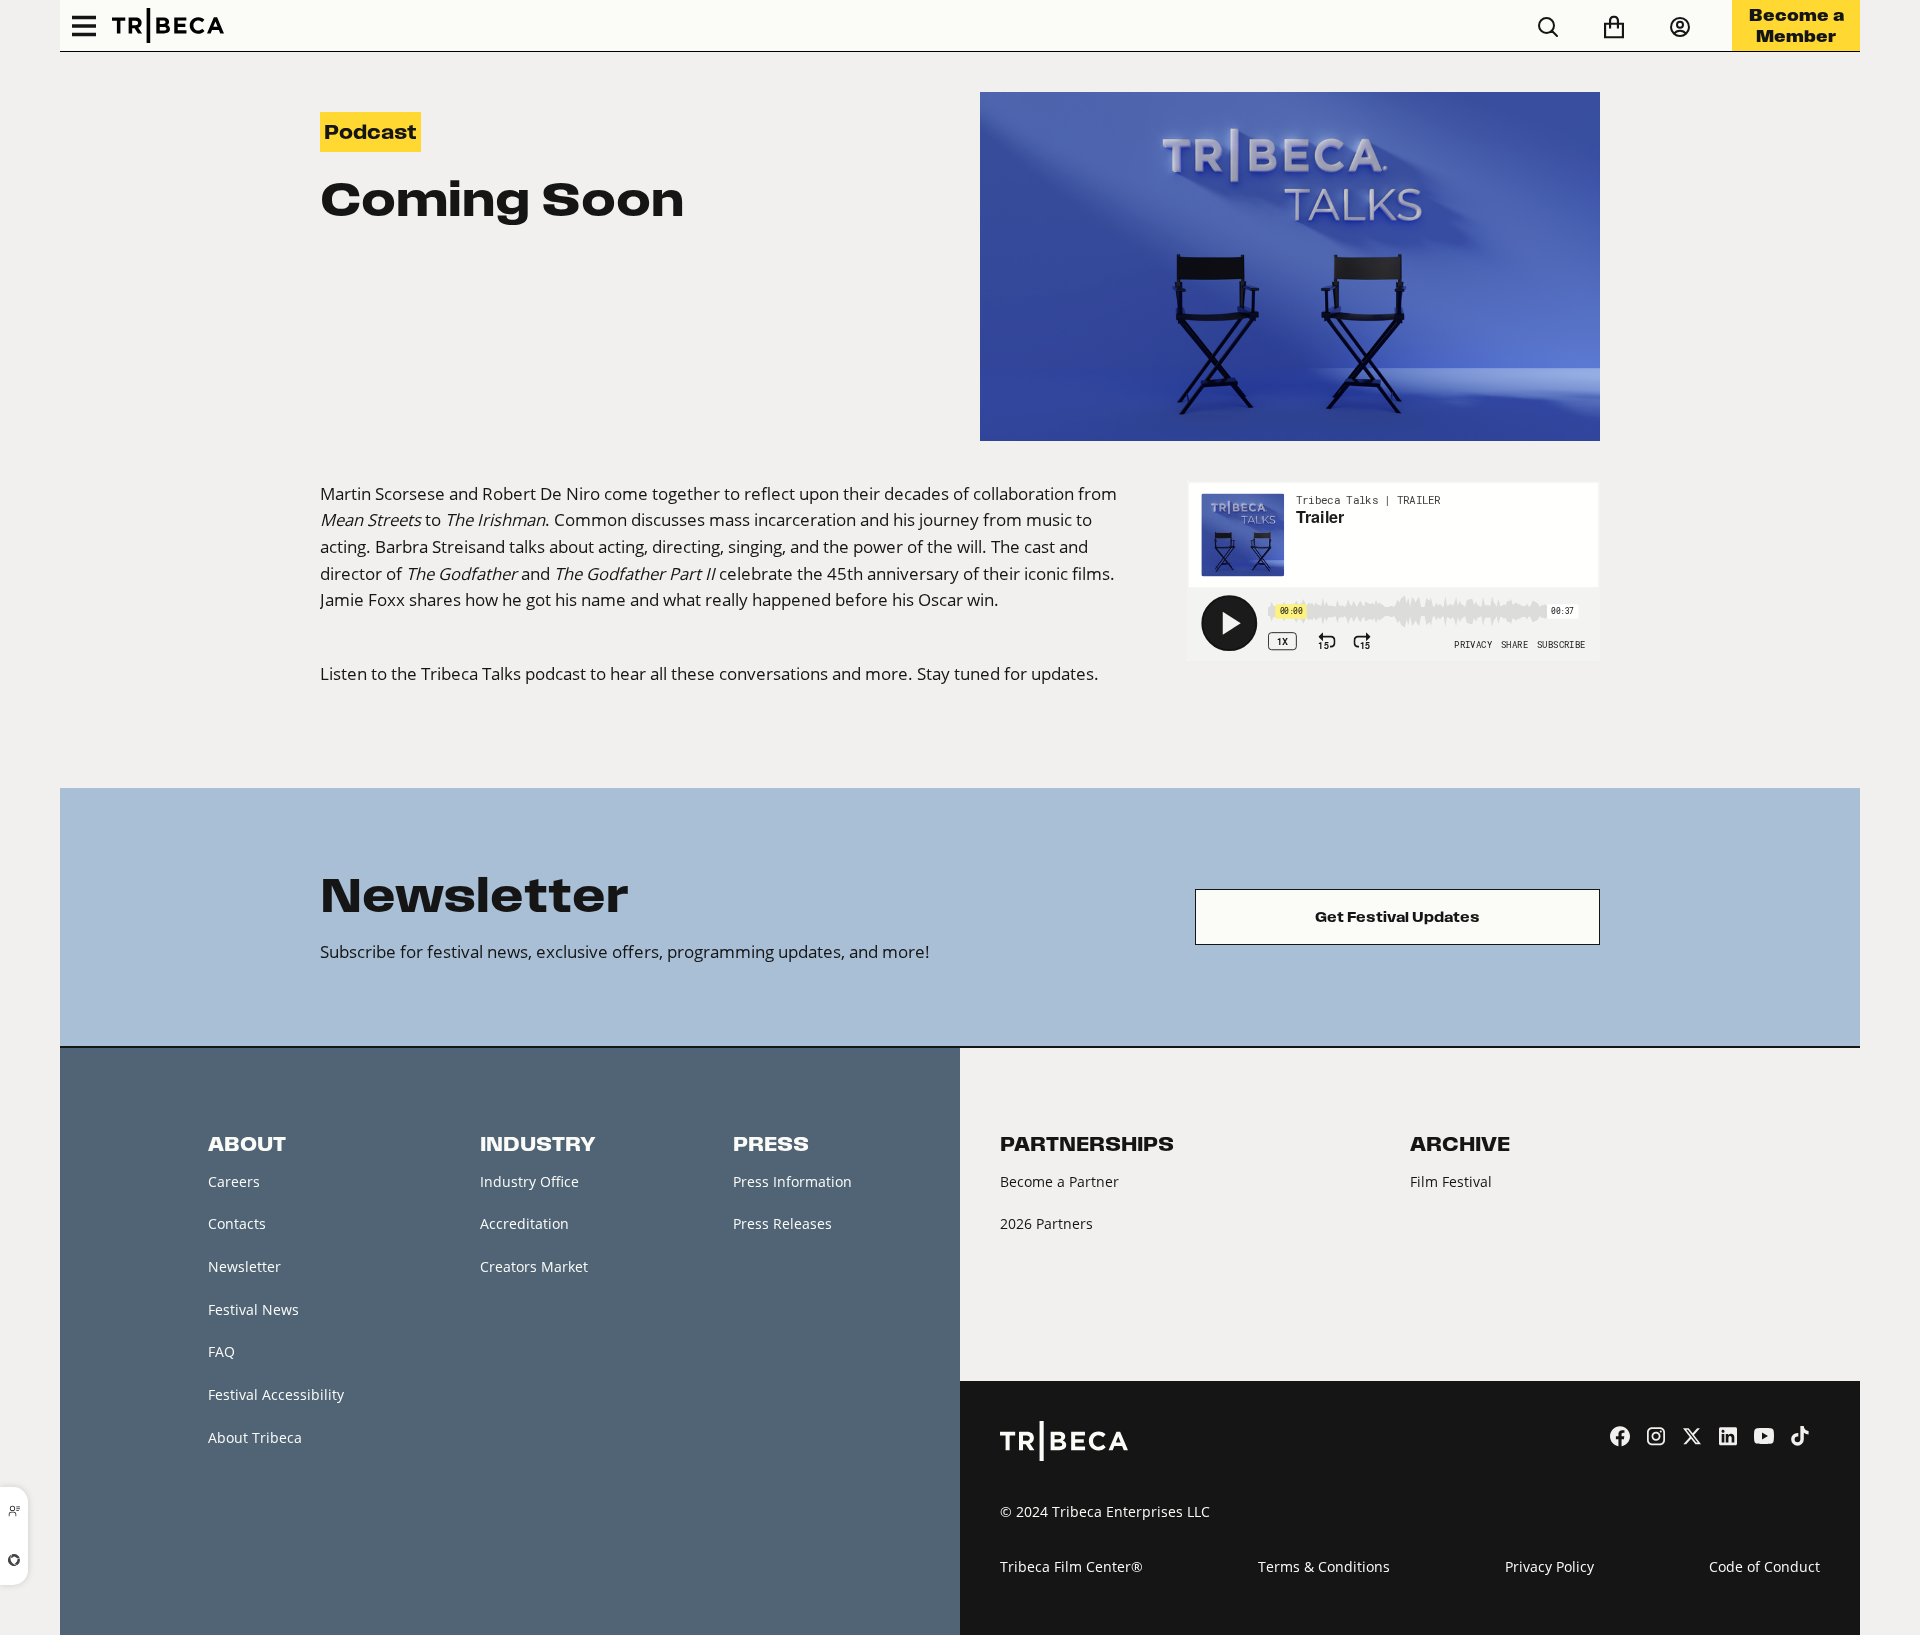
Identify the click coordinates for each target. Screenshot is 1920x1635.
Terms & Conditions (1324, 1566)
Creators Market (534, 1266)
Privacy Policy (1549, 1566)
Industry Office (529, 1181)
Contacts (237, 1223)
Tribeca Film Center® (1071, 1566)
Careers (234, 1181)
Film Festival (1451, 1181)
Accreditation (524, 1223)
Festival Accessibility (276, 1394)
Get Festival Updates (1397, 917)
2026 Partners (1046, 1223)
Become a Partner (1059, 1181)
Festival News (253, 1309)
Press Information (792, 1181)
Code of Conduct (1764, 1566)
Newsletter (244, 1266)
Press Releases (782, 1223)
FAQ (221, 1351)
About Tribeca (255, 1437)
